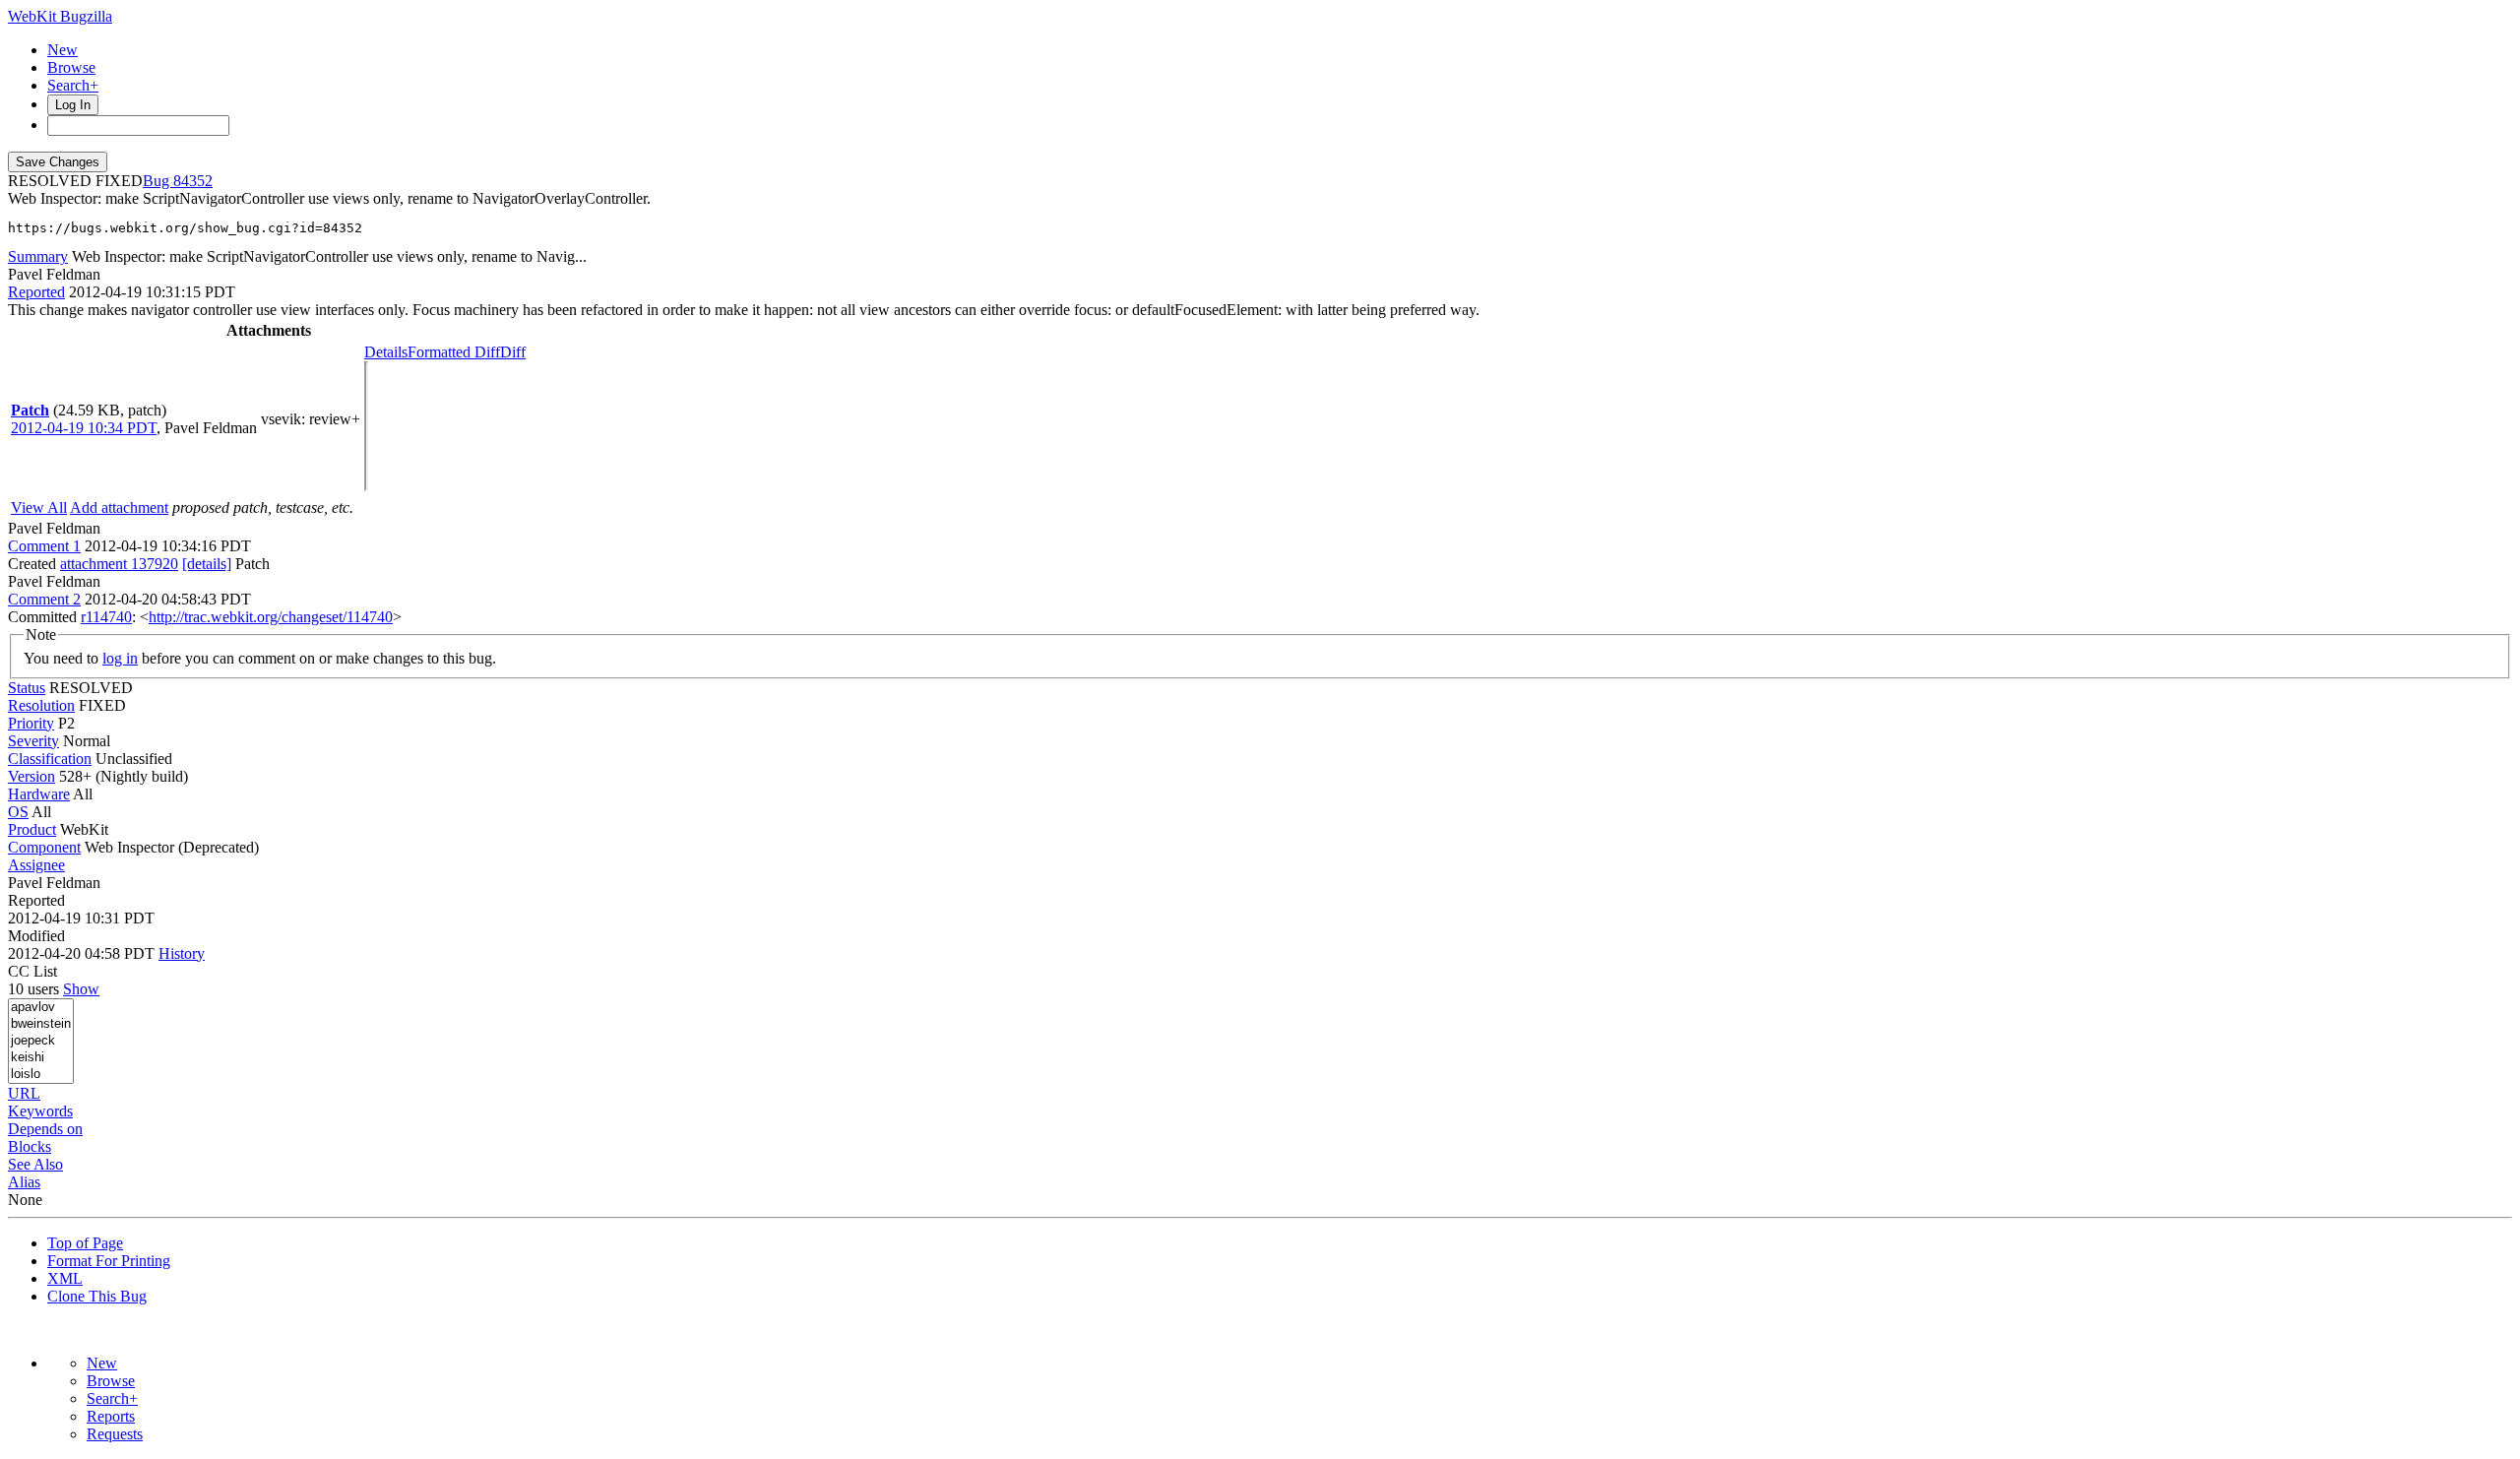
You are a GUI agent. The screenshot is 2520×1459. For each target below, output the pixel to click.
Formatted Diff (454, 352)
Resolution (41, 705)
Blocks (30, 1146)
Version (31, 776)
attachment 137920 (119, 564)
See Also (35, 1164)
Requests (115, 1434)
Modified (36, 936)
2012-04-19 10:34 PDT (84, 428)
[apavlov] (41, 1008)
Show (81, 989)
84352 (193, 181)
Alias (24, 1182)
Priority (31, 723)
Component (44, 847)
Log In (73, 105)
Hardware (39, 794)
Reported (36, 292)
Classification (50, 759)
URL (24, 1093)
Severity (33, 741)
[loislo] (41, 1075)
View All (39, 507)
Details (386, 352)
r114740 (106, 617)
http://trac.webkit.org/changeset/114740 (271, 617)
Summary (38, 256)
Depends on (45, 1129)
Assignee (36, 865)
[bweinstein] (41, 1024)
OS (18, 812)
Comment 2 (44, 599)
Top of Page (85, 1243)
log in (120, 658)
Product (32, 829)
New (63, 50)
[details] (207, 564)
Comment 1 (44, 546)
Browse (71, 67)
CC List (32, 971)
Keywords (40, 1111)
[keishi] (41, 1058)
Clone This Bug (97, 1296)
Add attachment (119, 507)
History (182, 953)
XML (65, 1278)
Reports (111, 1416)
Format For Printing (109, 1261)
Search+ (73, 85)
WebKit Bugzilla (60, 16)
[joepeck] (41, 1041)
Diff (513, 352)
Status (27, 688)
